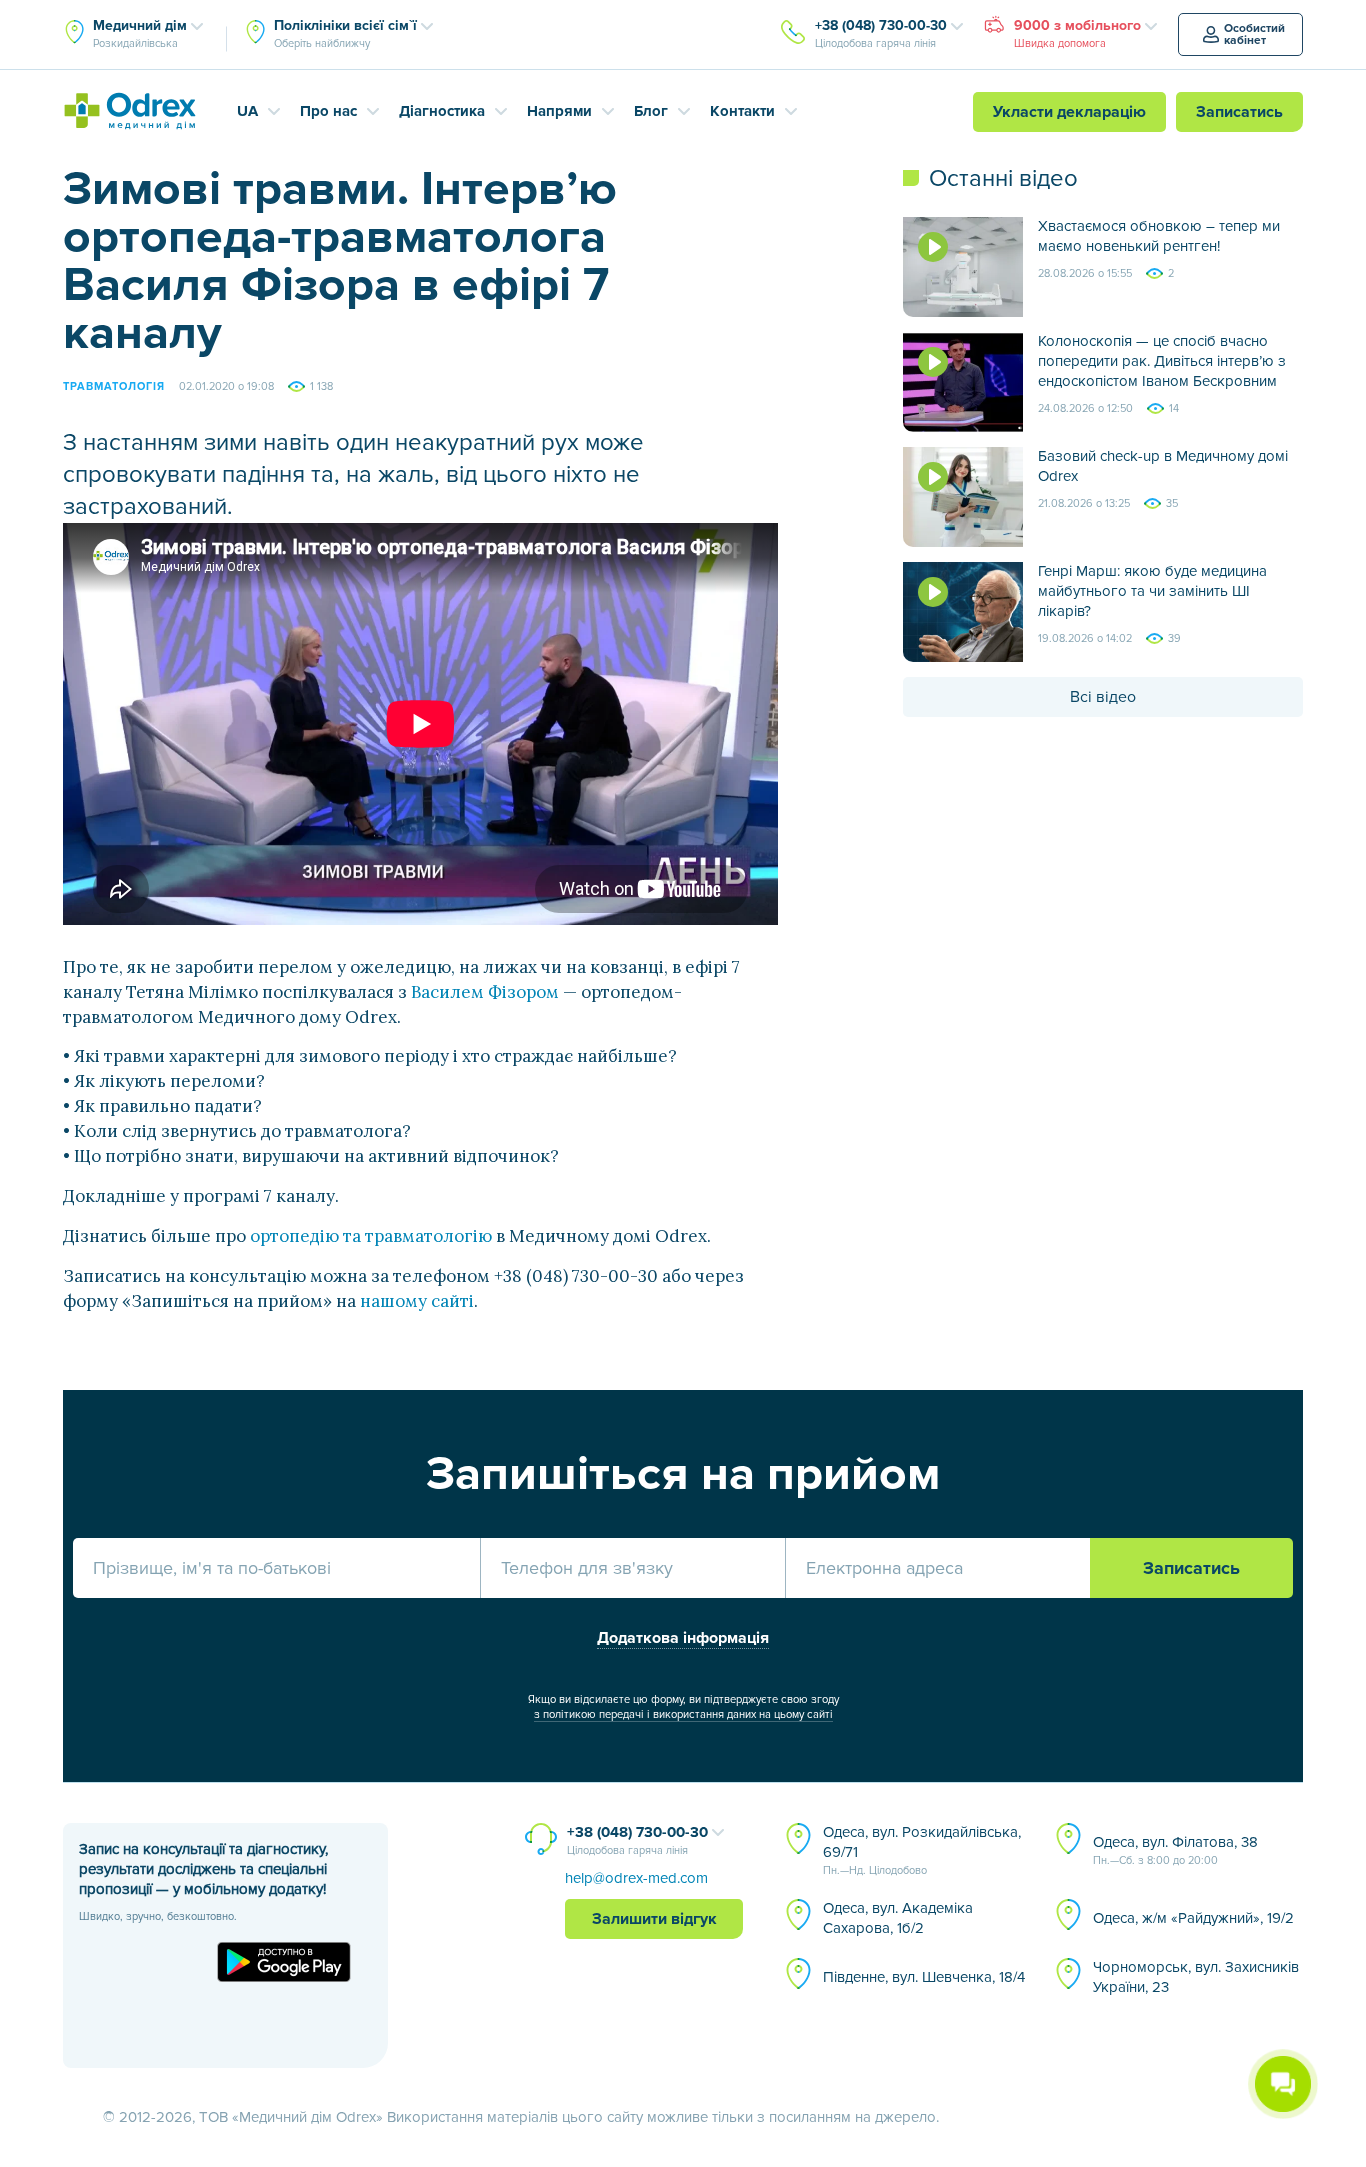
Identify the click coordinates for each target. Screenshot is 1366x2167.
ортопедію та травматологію (371, 1236)
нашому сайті (417, 1301)
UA (247, 111)
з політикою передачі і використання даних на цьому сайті (683, 1714)
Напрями (559, 111)
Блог (651, 111)
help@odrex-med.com (636, 1878)
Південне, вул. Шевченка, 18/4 (924, 1977)
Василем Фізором (485, 992)
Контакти (742, 111)
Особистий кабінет (1254, 34)
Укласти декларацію (1069, 112)
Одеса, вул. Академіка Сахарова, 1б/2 (898, 1918)
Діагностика (442, 111)
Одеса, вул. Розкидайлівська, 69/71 (922, 1850)
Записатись (1239, 112)
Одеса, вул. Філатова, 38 (1175, 1850)
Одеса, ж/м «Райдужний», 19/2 (1193, 1918)
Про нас (328, 111)
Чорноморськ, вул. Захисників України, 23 (1196, 1977)
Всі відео (1103, 697)
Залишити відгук (654, 1919)
